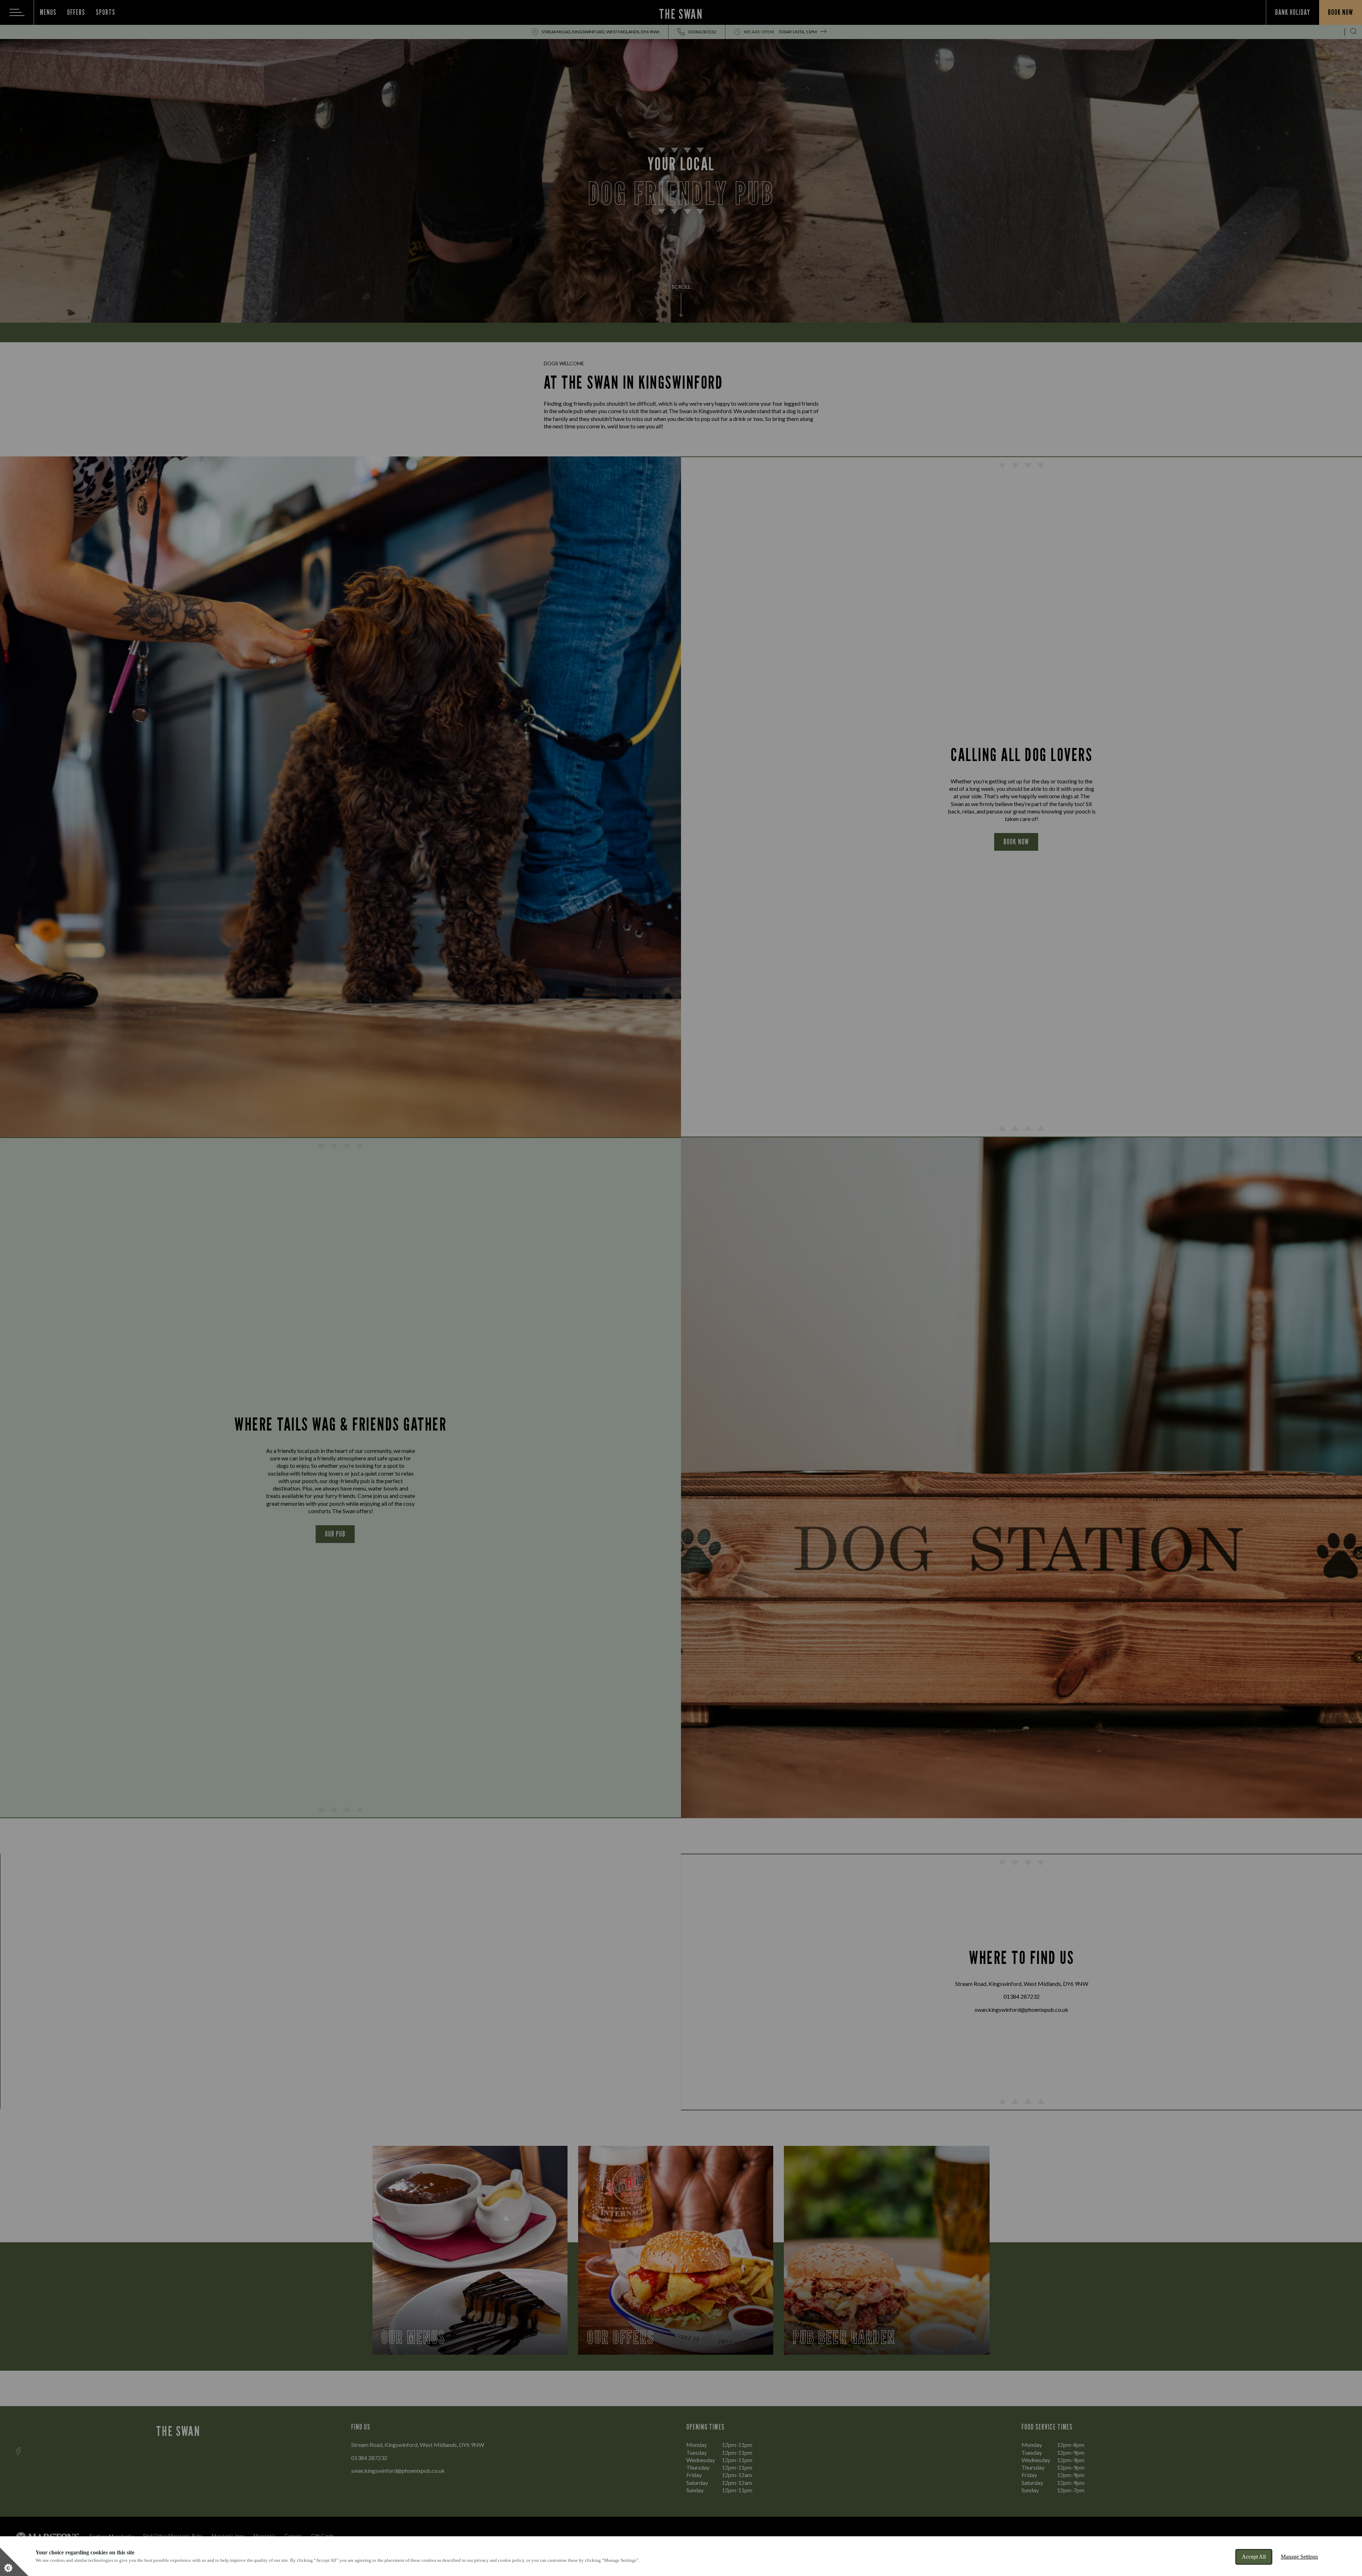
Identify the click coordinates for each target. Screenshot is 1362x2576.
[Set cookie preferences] (14, 2562)
